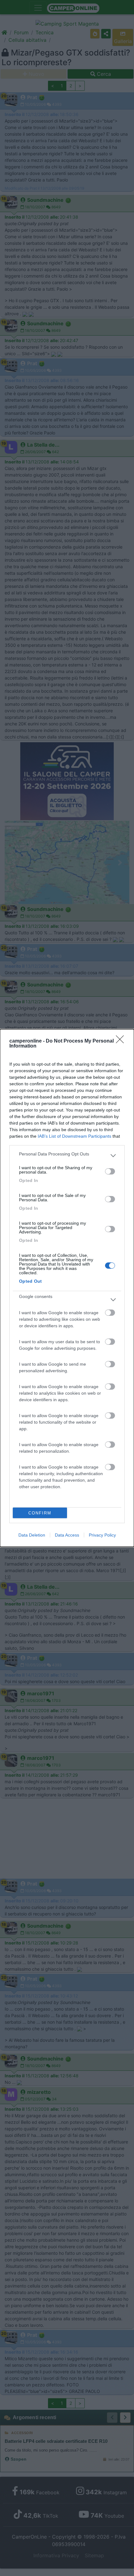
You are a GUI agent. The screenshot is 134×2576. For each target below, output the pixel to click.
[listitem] (67, 1155)
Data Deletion (32, 1535)
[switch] (110, 1171)
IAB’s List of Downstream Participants (74, 1136)
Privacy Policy (102, 1535)
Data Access (67, 1535)
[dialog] (67, 1288)
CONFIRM (40, 1513)
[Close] (122, 1041)
